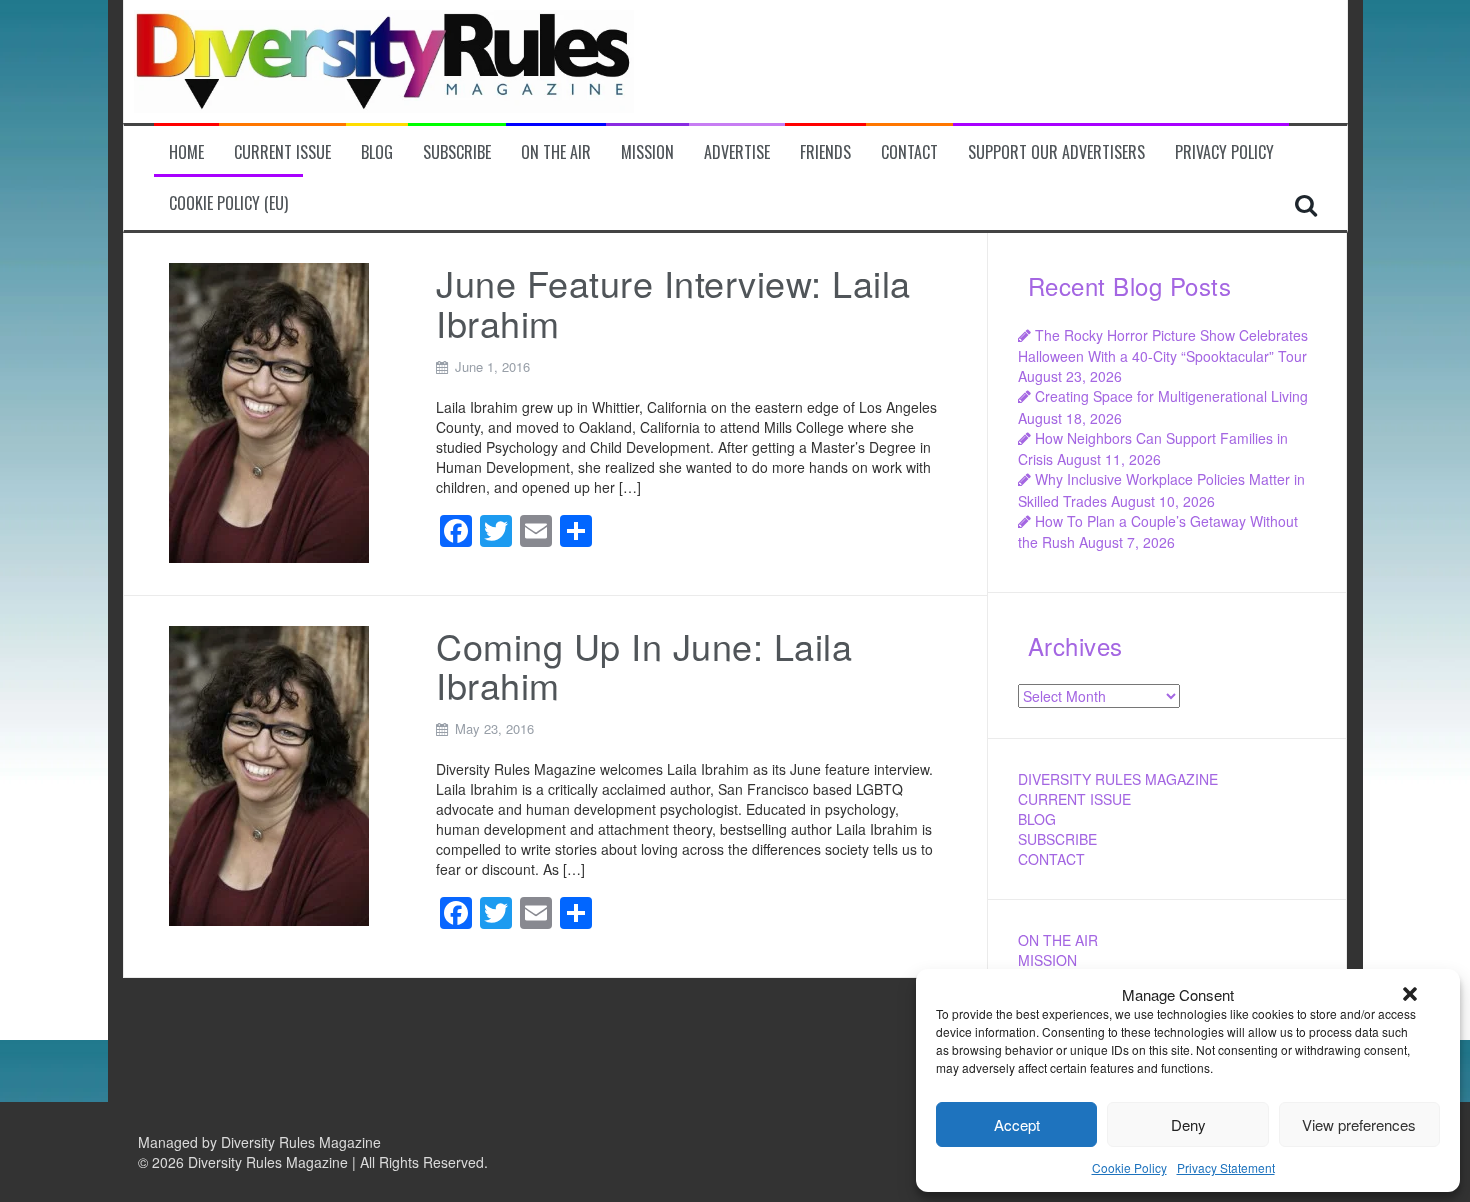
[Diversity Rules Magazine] (384, 59)
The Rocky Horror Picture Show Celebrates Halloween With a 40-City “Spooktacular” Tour (1163, 345)
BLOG (1037, 819)
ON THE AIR (1058, 940)
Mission (647, 152)
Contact (909, 152)
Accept (1017, 1124)
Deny (1188, 1124)
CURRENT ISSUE (1074, 799)
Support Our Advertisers (1056, 152)
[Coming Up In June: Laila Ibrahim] (269, 773)
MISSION (1047, 960)
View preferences (1359, 1124)
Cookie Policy (1129, 1167)
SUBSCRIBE (1057, 839)
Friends (825, 152)
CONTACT (1051, 859)
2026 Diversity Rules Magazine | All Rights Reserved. (320, 1162)
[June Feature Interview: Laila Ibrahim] (269, 411)
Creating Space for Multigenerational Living (1171, 396)
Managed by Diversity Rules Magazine (259, 1142)
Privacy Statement (1226, 1167)
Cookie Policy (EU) (228, 203)
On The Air (556, 152)
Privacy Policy (1224, 152)
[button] (1410, 994)
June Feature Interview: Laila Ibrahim (673, 302)
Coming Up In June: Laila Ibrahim (644, 665)
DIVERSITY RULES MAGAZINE (1118, 779)
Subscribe (457, 152)
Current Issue (282, 152)
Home (186, 152)
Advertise (737, 152)
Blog (377, 152)
